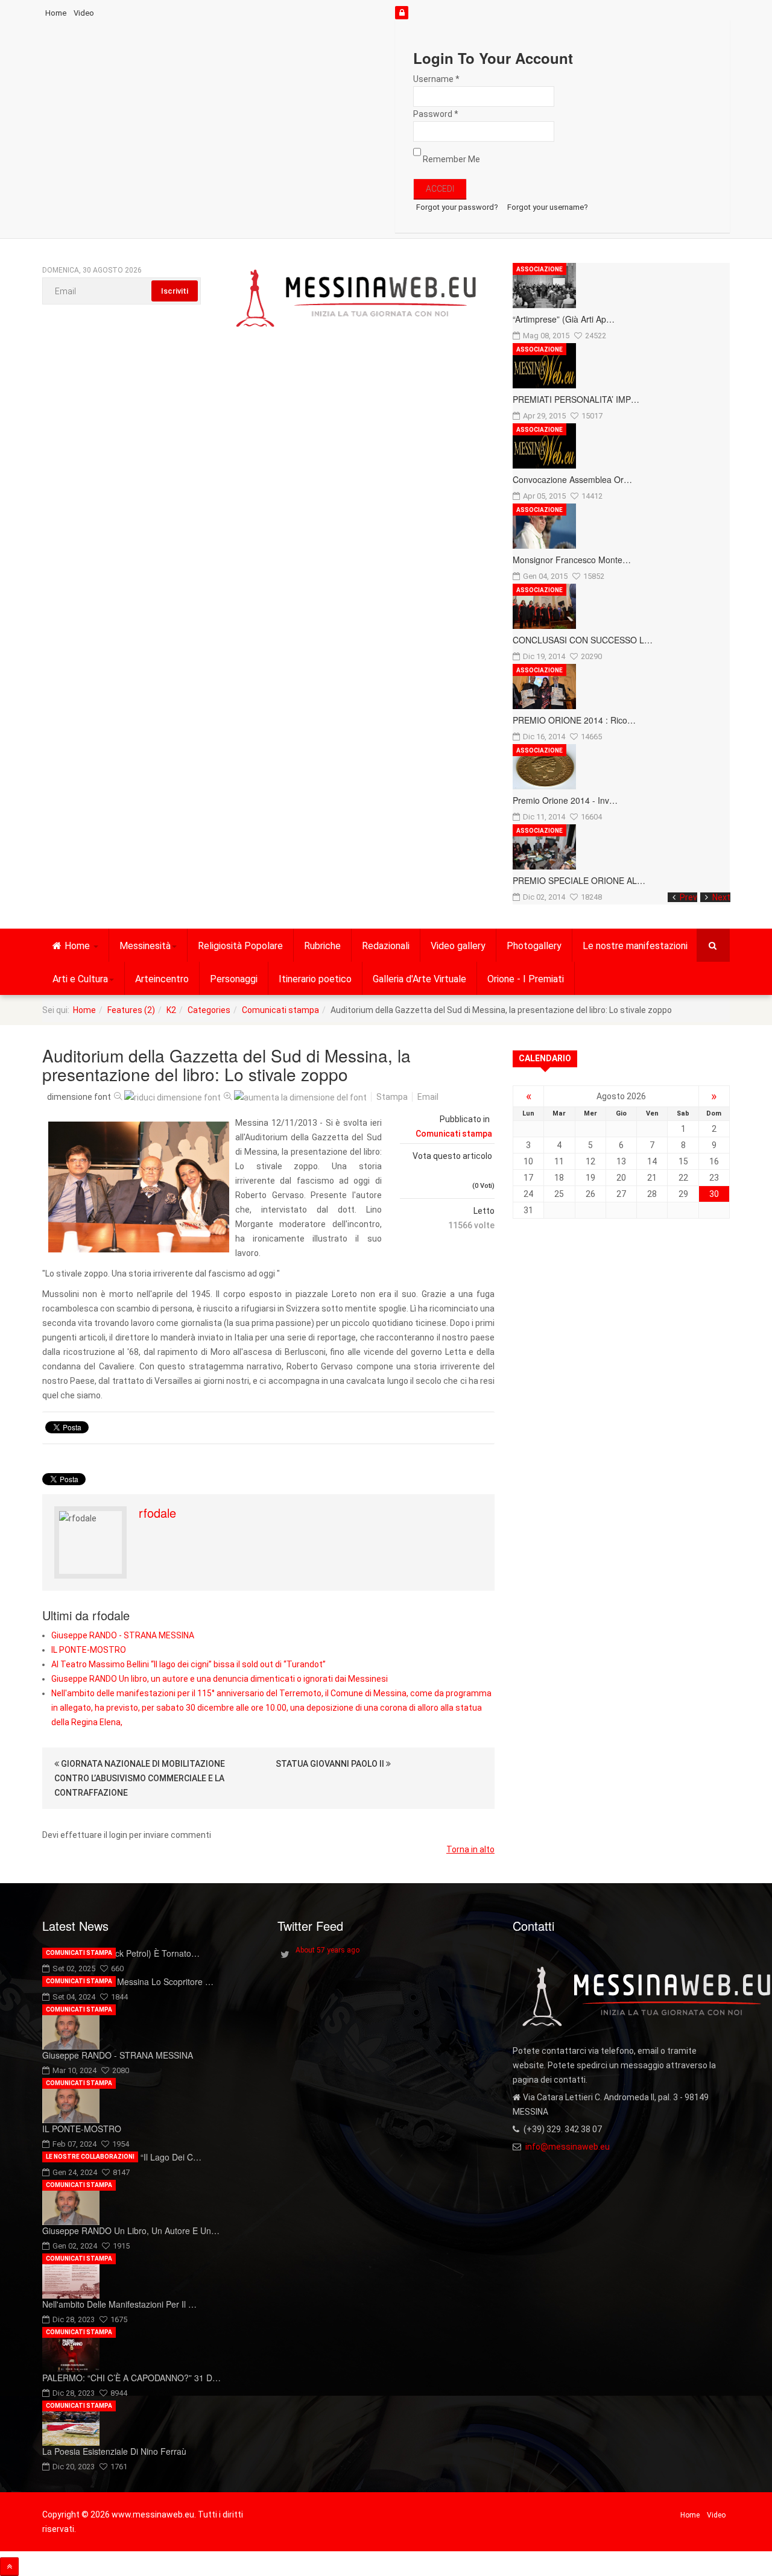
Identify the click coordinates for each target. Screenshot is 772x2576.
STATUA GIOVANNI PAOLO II (331, 1764)
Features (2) (131, 1010)
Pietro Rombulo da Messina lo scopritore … (128, 1981)
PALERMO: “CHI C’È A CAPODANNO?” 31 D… (131, 2378)
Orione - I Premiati (526, 979)
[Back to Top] (9, 2567)
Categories (209, 1010)
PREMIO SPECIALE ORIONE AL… (579, 880)
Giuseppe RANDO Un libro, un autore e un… (131, 2230)
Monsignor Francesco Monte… (572, 560)
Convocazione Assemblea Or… (572, 479)
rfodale (157, 1513)
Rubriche (322, 946)
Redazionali (386, 946)
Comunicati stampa (280, 1010)
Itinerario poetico (315, 979)
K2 (171, 1010)
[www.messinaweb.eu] (356, 299)
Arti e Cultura (80, 979)
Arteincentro (162, 979)
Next (721, 897)
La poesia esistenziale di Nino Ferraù (114, 2451)
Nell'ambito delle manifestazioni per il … (119, 2304)
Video (84, 13)
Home (56, 13)
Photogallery (534, 946)
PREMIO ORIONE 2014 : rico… (574, 720)
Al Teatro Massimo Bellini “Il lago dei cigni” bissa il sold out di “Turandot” (188, 1664)
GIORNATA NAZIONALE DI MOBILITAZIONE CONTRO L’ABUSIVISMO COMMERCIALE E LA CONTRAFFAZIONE (140, 1778)
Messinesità (145, 946)
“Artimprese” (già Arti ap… (564, 319)
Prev (688, 897)
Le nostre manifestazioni (635, 946)
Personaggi (234, 979)
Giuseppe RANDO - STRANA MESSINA (123, 1635)
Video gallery (458, 946)
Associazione (539, 269)
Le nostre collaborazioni (90, 2157)
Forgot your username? (548, 207)
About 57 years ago (327, 1950)
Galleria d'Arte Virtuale (419, 979)
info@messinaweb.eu (568, 2147)
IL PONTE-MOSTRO (89, 1650)
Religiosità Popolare (240, 946)
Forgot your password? (457, 207)
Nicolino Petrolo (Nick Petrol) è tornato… (121, 1953)
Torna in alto (470, 1849)
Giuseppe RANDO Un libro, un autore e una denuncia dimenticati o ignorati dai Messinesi (220, 1679)
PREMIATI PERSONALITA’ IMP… (576, 399)
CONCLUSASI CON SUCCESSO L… (583, 640)
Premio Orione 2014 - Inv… (565, 800)
